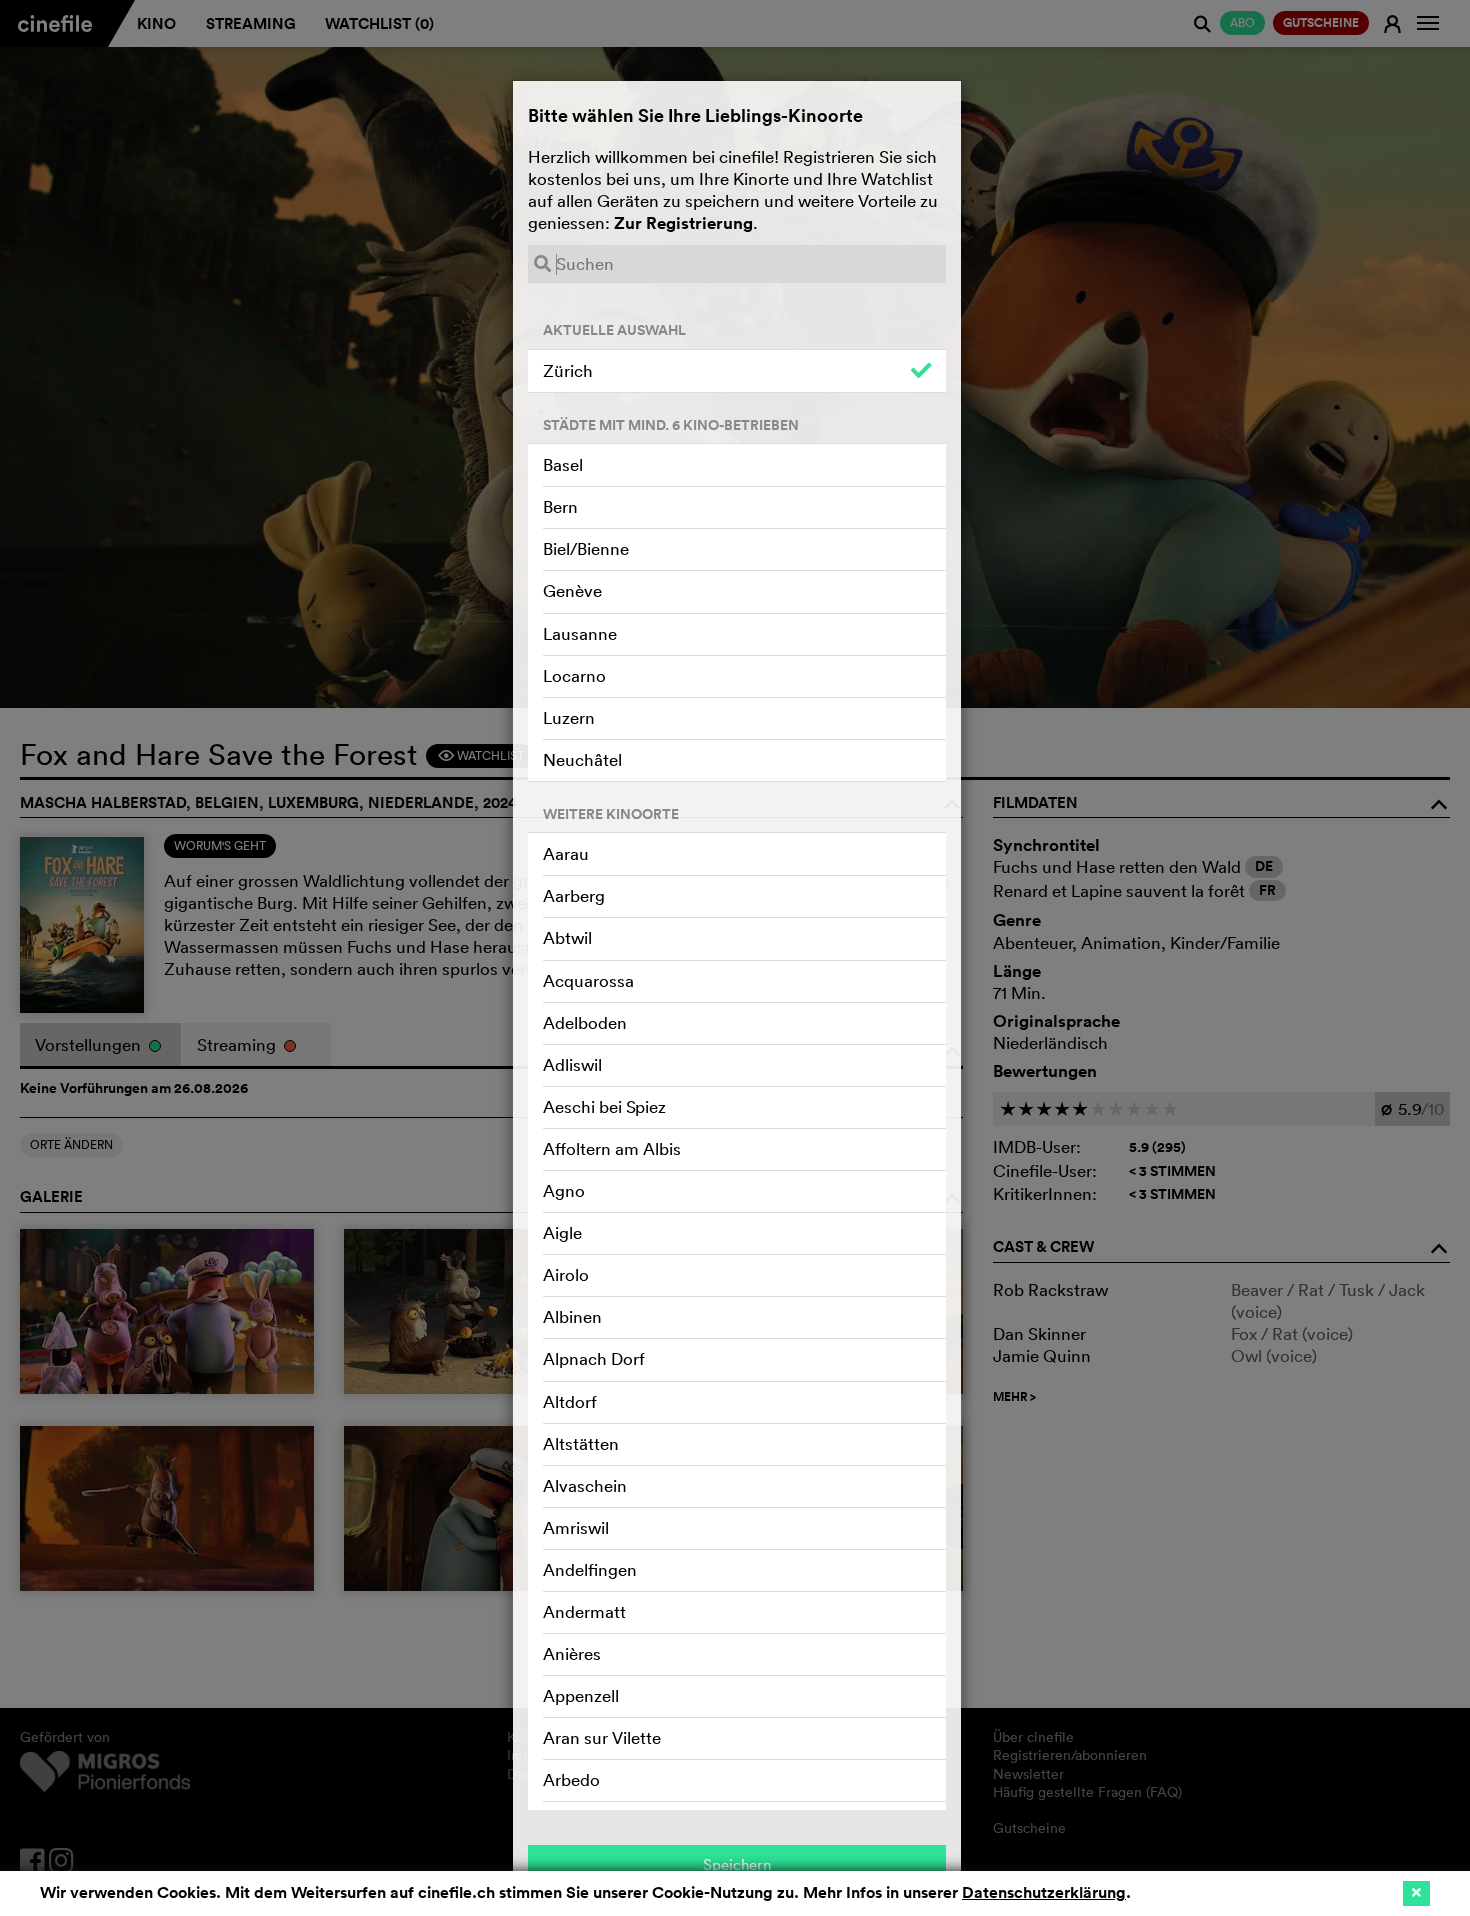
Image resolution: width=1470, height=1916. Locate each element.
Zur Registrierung (683, 223)
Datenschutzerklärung (1044, 1892)
